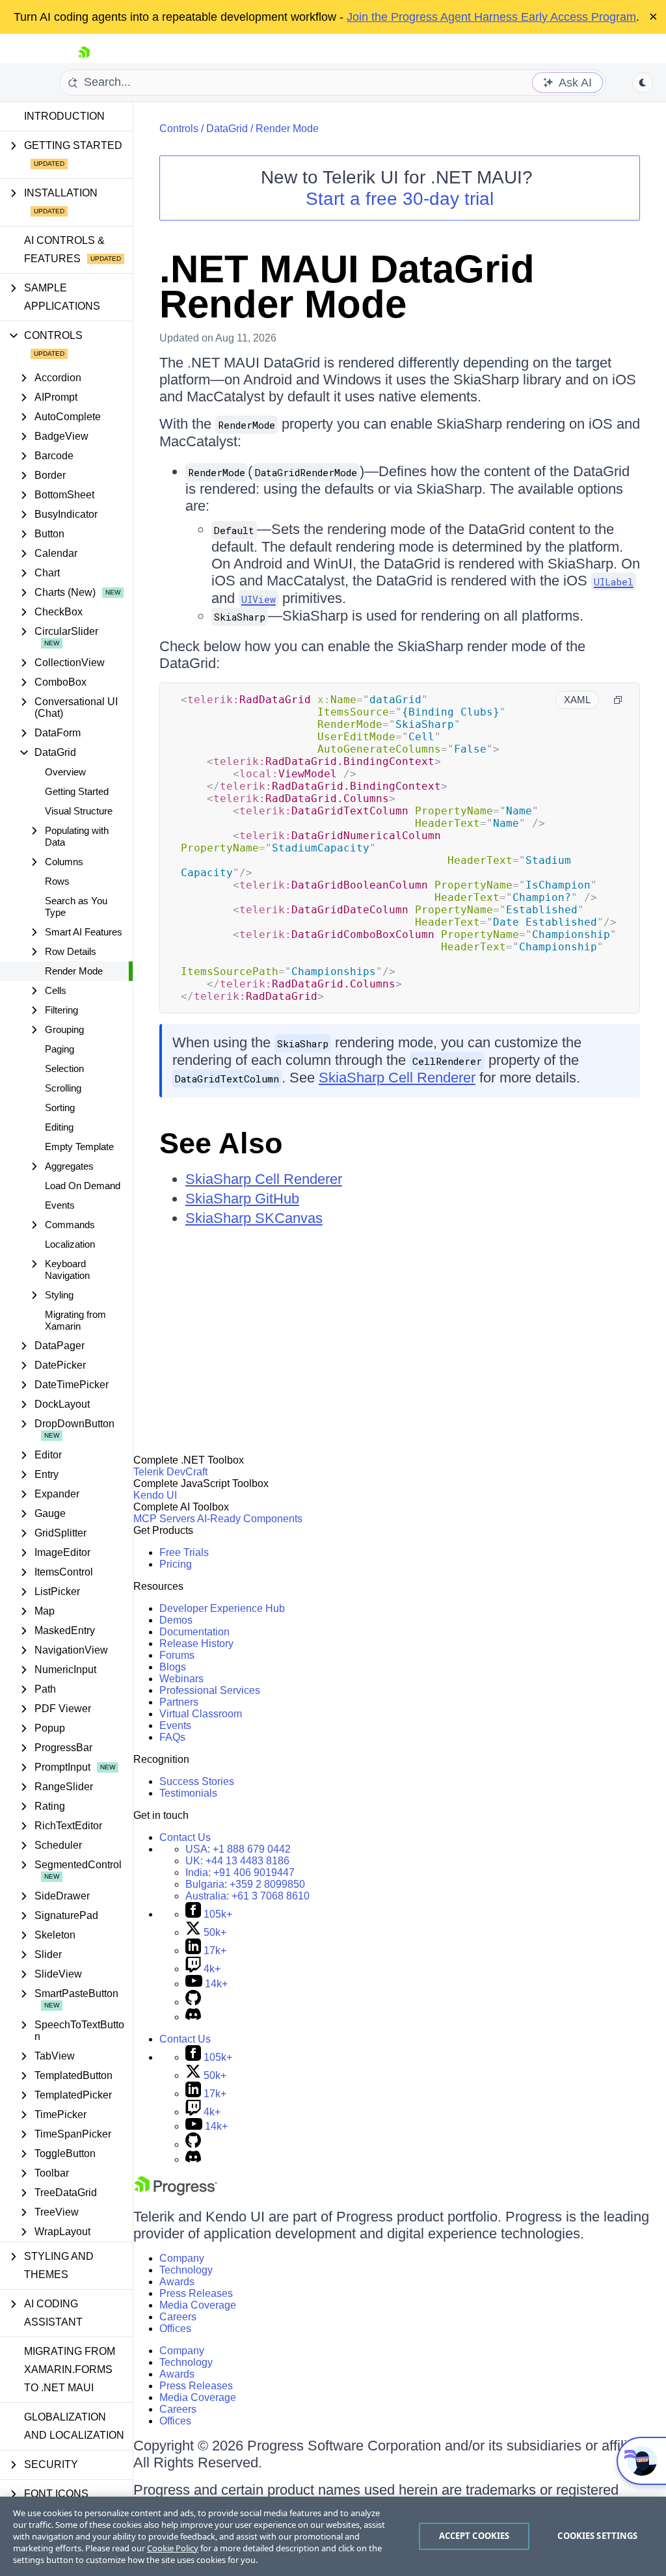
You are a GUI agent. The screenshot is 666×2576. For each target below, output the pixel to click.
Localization (70, 1244)
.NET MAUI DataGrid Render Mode (347, 287)
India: (240, 1872)
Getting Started (77, 791)
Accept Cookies (474, 2536)
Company (182, 2258)
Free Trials (184, 1552)
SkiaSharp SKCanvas (254, 1218)
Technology (186, 2270)
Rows (57, 881)
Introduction (64, 116)
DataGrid (227, 128)
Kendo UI (155, 1495)
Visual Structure (79, 811)
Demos (176, 1620)
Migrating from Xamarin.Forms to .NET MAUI (70, 2369)
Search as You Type (76, 906)
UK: (237, 1861)
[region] (333, 2536)
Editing (59, 1127)
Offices (175, 2328)
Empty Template (79, 1147)
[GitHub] (193, 2002)
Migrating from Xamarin (75, 1320)
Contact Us (185, 1837)
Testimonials (188, 1793)
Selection (64, 1068)
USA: (238, 1849)
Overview (65, 772)
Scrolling (63, 1088)
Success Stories (197, 1781)
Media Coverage (198, 2305)
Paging (60, 1049)
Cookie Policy (173, 2548)
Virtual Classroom (201, 1714)
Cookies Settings (597, 2536)
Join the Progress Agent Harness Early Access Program (491, 17)
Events (60, 1205)
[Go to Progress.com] (176, 2192)
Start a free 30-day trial (400, 199)
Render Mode (74, 971)
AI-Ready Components (250, 1519)
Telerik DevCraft (170, 1472)
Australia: (247, 1896)
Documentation (194, 1632)
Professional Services (210, 1690)
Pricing (176, 1564)
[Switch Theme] (643, 83)
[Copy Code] (618, 700)
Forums (177, 1655)
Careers (178, 2317)
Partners (179, 1702)
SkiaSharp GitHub (242, 1199)
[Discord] (193, 2017)
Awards (177, 2282)
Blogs (173, 1667)
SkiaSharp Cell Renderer (397, 1078)
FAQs (172, 1737)
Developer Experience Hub (222, 1608)
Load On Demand (83, 1186)
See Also (221, 1143)
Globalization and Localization (74, 2426)
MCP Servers (164, 1519)
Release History (196, 1644)
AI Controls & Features (64, 249)
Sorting (60, 1107)
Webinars (181, 1679)
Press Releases (196, 2293)
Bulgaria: (245, 1884)
